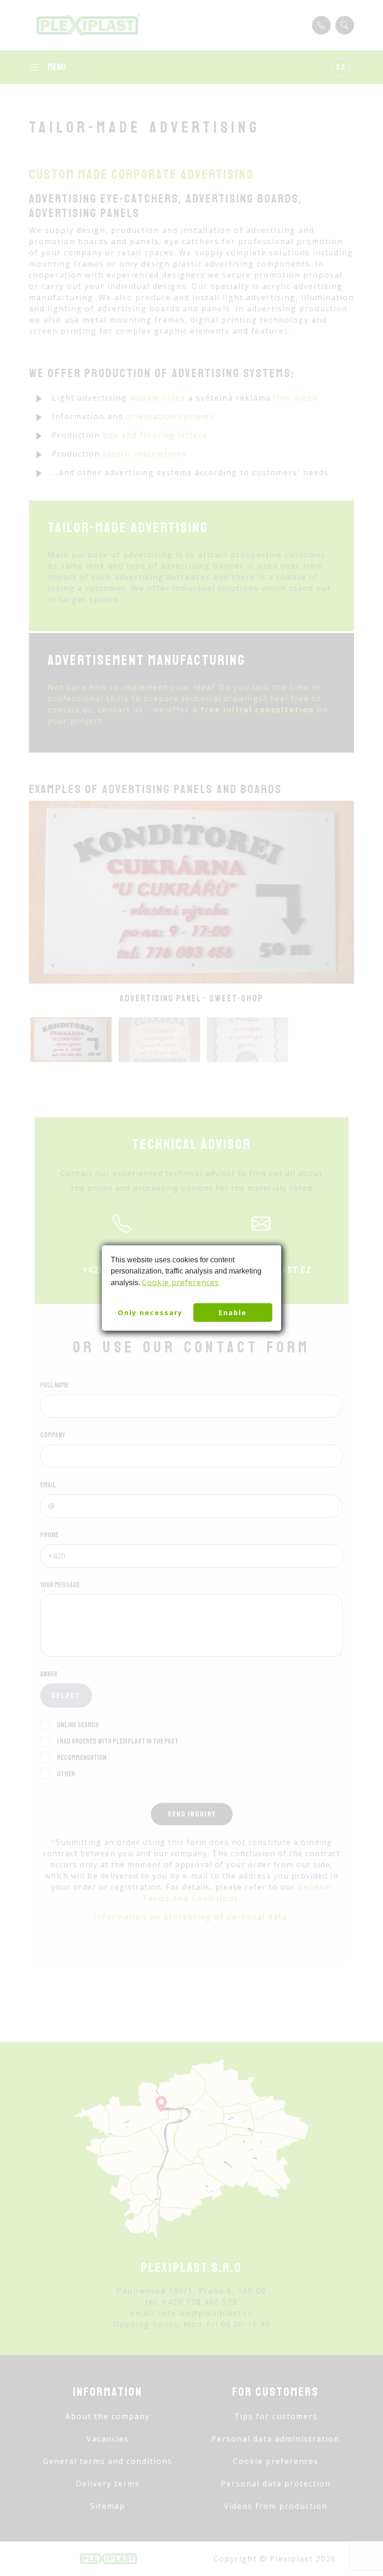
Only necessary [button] (150, 1313)
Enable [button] (233, 1313)
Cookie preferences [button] (181, 1282)
